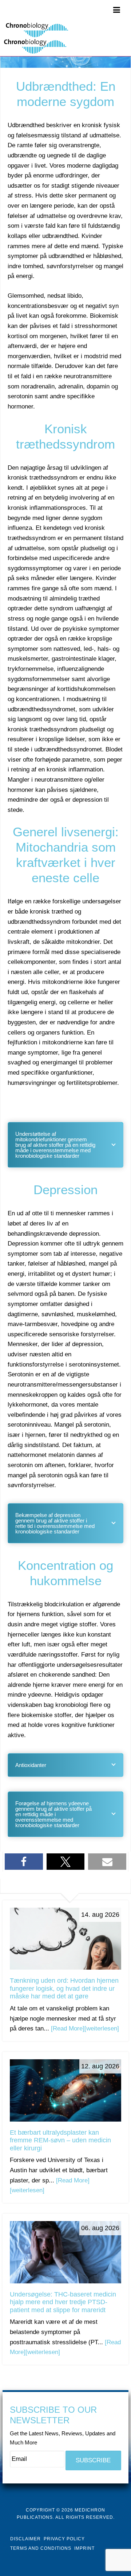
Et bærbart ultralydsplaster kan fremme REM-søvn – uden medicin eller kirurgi (60, 2140)
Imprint (84, 2548)
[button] (24, 1862)
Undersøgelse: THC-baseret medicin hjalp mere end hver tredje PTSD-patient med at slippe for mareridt (63, 2302)
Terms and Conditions (41, 2548)
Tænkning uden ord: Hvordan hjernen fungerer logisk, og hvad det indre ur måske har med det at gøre (64, 1988)
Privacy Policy (64, 2539)
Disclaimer (25, 2539)
